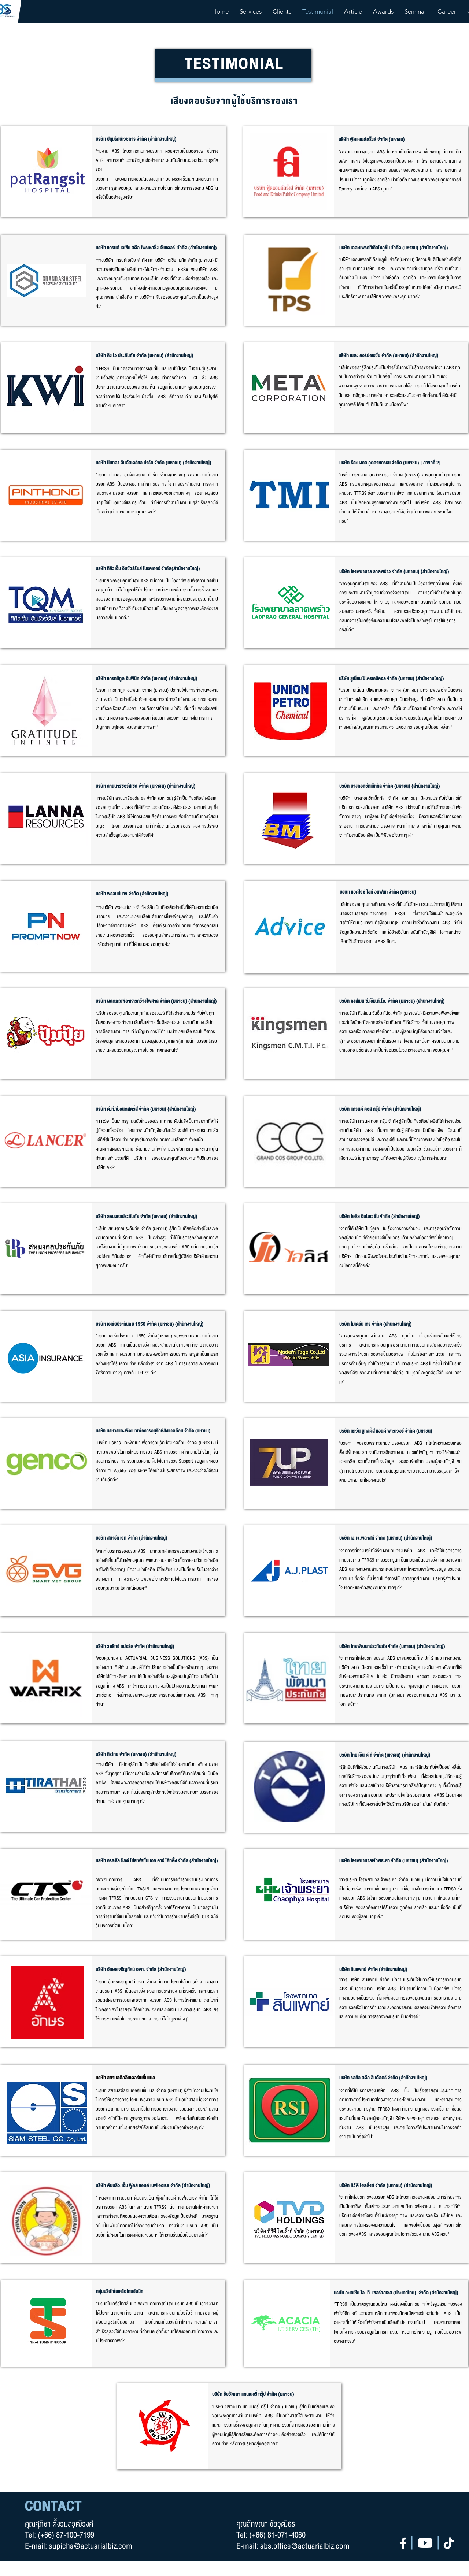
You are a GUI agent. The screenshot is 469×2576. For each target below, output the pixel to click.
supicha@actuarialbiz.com (91, 2546)
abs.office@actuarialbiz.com (305, 2546)
